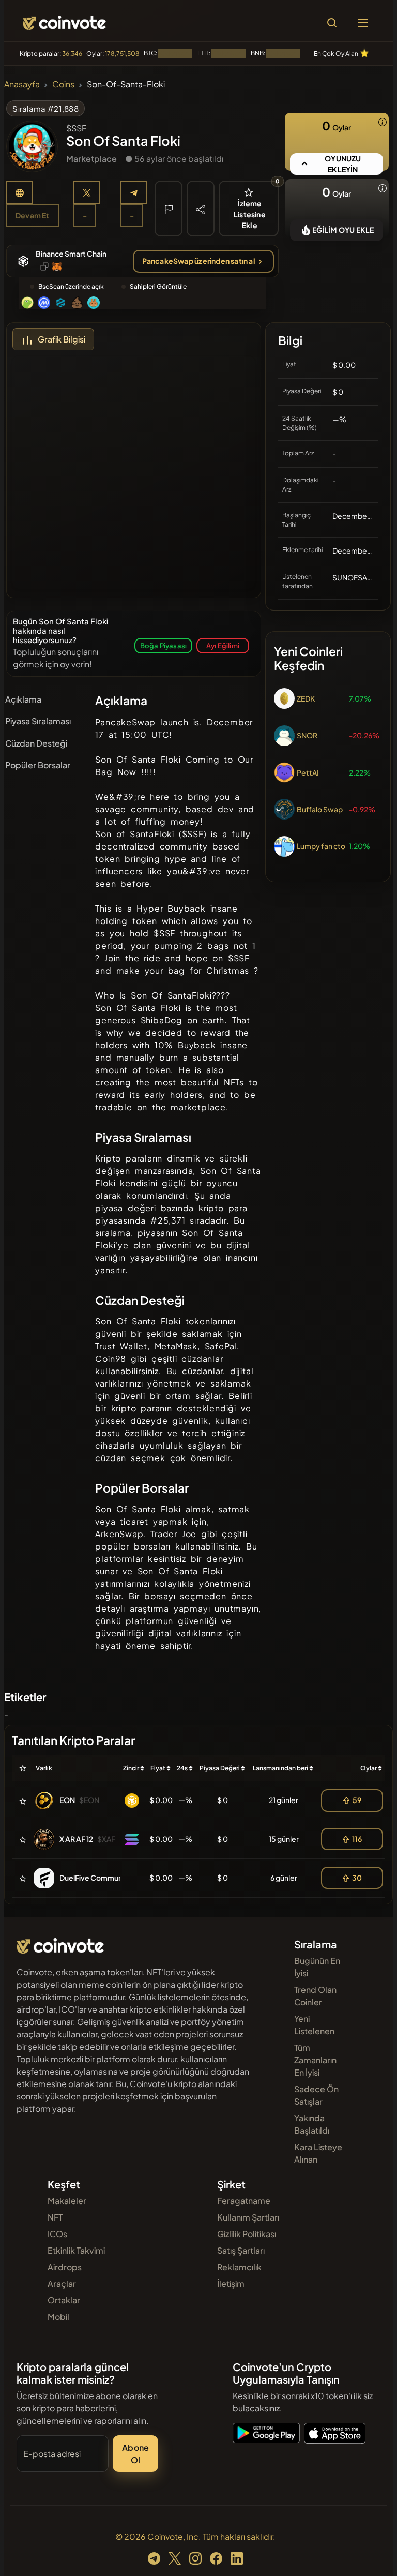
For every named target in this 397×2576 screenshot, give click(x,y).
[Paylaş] (201, 208)
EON (67, 1800)
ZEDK (306, 698)
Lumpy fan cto (321, 846)
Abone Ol (135, 2454)
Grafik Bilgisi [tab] (62, 339)
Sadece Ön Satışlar (316, 2095)
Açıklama (23, 699)
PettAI (308, 772)
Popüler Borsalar (38, 765)
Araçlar (62, 2283)
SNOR (307, 735)
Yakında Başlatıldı (312, 2124)
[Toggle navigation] (363, 23)
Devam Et (33, 215)
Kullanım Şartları (248, 2217)
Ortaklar (64, 2300)
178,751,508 (122, 54)
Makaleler (67, 2201)
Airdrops (65, 2267)
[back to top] (367, 2553)
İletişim (231, 2283)
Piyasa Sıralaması (38, 721)
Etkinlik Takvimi (76, 2250)
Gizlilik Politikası (247, 2234)
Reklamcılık (239, 2267)
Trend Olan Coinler (315, 1996)
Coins (63, 84)
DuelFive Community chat (104, 1878)
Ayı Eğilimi (223, 645)
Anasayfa (22, 84)
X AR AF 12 (76, 1839)
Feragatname (244, 2201)
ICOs (57, 2234)
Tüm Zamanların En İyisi (315, 2060)
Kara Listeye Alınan (318, 2153)
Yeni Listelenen (314, 2025)
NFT (55, 2217)
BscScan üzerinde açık (71, 286)
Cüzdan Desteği (36, 743)
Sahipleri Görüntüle (158, 286)
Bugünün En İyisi (317, 1967)
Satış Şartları (241, 2250)
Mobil (58, 2317)
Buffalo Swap (320, 809)
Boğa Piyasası (164, 645)
